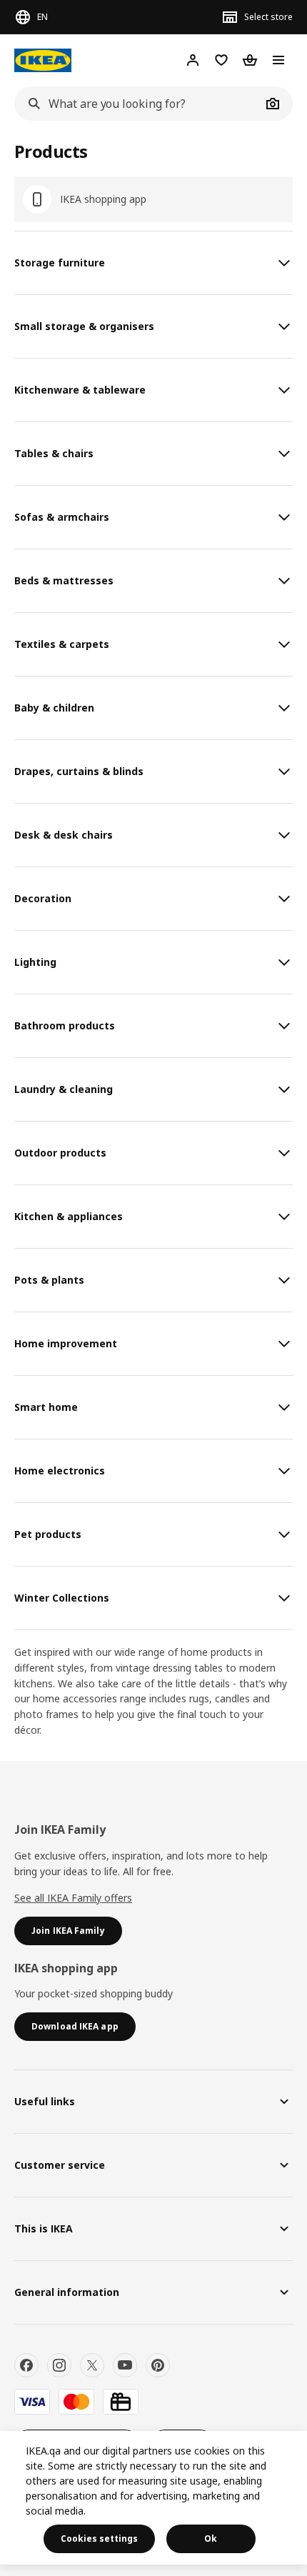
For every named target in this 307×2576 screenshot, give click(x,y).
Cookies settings (99, 2538)
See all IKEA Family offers (73, 1898)
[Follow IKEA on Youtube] (125, 2365)
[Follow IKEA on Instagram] (59, 2365)
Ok (211, 2538)
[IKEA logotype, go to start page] (43, 60)
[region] (153, 2498)
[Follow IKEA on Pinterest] (158, 2365)
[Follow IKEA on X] (92, 2365)
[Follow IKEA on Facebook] (26, 2365)
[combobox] (138, 104)
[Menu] (278, 60)
